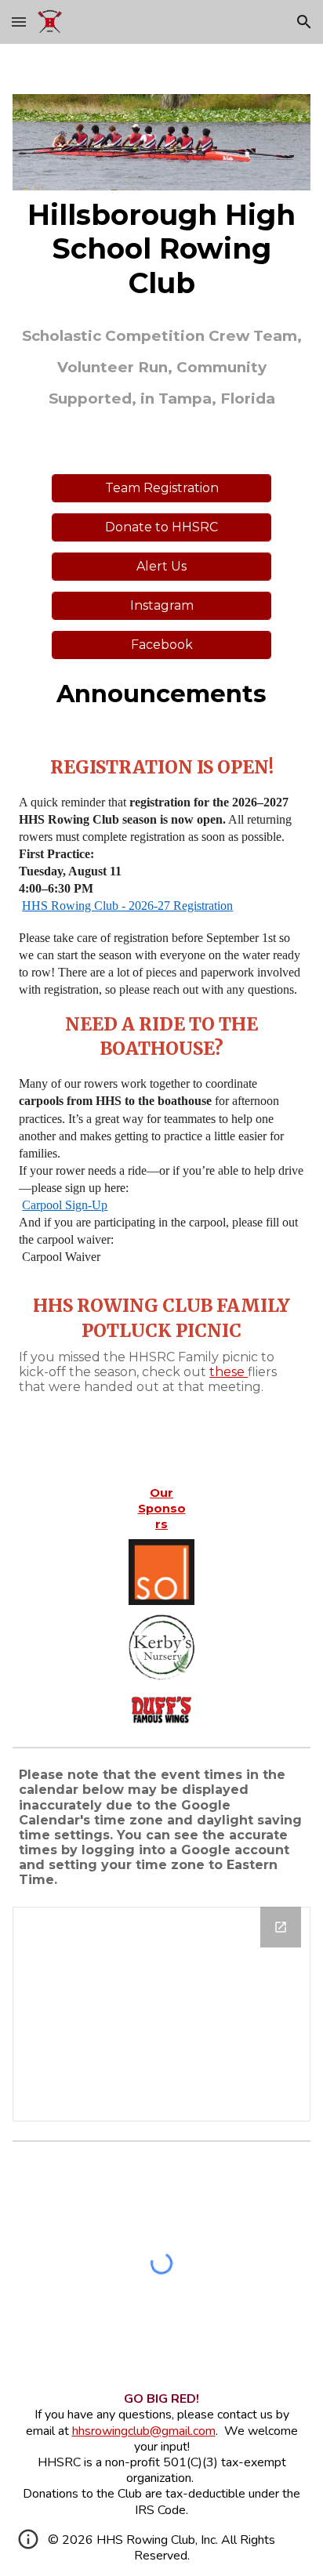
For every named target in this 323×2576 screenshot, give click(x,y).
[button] (19, 22)
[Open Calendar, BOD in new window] (281, 1927)
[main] (161, 249)
